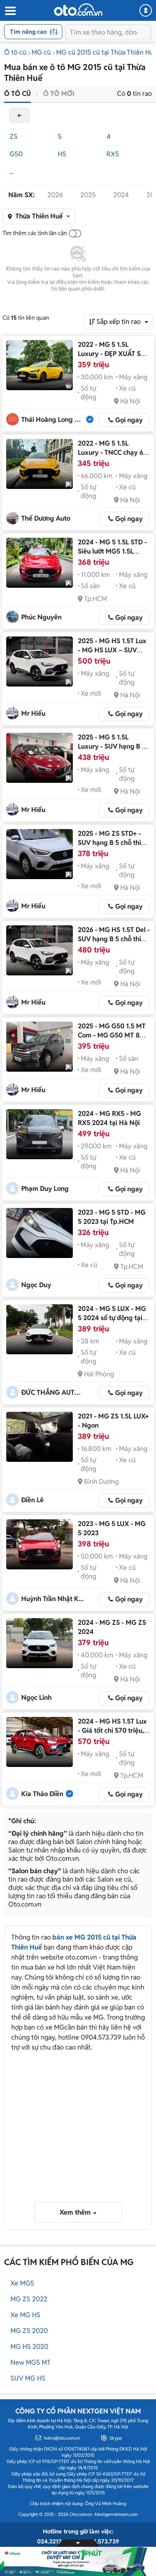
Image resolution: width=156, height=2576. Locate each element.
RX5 (113, 154)
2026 (55, 195)
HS (62, 154)
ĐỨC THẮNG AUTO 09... (53, 1392)
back (20, 115)
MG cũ (41, 52)
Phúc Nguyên (41, 617)
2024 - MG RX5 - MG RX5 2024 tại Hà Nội (109, 1118)
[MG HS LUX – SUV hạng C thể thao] (40, 662)
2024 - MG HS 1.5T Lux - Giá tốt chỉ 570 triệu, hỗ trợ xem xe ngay (112, 1730)
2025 (88, 195)
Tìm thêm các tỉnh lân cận (35, 233)
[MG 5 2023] (40, 1544)
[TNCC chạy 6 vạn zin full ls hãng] (40, 464)
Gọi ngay (129, 420)
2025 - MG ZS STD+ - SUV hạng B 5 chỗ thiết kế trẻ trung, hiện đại (113, 843)
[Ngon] (40, 1437)
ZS (14, 137)
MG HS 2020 (29, 2347)
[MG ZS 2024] (40, 1643)
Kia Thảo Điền (42, 1794)
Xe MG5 (22, 2283)
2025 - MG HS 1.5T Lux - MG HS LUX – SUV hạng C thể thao (112, 650)
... (11, 172)
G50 (16, 154)
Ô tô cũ (15, 52)
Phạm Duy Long (45, 1189)
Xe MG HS (25, 2315)
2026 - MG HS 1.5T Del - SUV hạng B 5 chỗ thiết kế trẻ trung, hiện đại (114, 939)
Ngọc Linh (36, 1698)
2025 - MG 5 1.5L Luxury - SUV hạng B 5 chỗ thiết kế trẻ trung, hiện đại (112, 751)
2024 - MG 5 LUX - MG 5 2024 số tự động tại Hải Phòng (112, 1318)
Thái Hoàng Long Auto (53, 420)
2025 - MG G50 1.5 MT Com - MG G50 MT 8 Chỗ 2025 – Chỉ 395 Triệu (112, 1040)
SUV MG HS (28, 2378)
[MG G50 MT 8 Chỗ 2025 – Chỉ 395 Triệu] (40, 1047)
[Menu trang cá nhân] (146, 10)
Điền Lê (32, 1500)
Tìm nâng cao (28, 32)
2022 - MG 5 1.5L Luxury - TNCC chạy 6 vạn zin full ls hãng (110, 452)
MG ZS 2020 (29, 2331)
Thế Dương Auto (46, 518)
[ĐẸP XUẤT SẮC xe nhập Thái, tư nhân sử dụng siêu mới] (40, 365)
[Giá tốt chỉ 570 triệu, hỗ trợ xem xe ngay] (40, 1742)
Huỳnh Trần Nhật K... (52, 1599)
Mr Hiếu (33, 713)
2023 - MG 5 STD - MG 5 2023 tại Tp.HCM (112, 1217)
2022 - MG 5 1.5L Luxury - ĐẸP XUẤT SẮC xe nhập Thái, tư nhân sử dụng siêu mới (114, 358)
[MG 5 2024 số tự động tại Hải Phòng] (40, 1329)
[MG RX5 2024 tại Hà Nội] (40, 1134)
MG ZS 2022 (29, 2299)
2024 (121, 195)
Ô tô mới (59, 94)
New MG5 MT (31, 2362)
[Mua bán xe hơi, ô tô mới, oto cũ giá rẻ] (78, 10)
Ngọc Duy (36, 1285)
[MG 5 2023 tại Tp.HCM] (40, 1233)
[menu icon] (10, 11)
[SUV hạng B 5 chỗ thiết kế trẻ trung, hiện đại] (40, 758)
